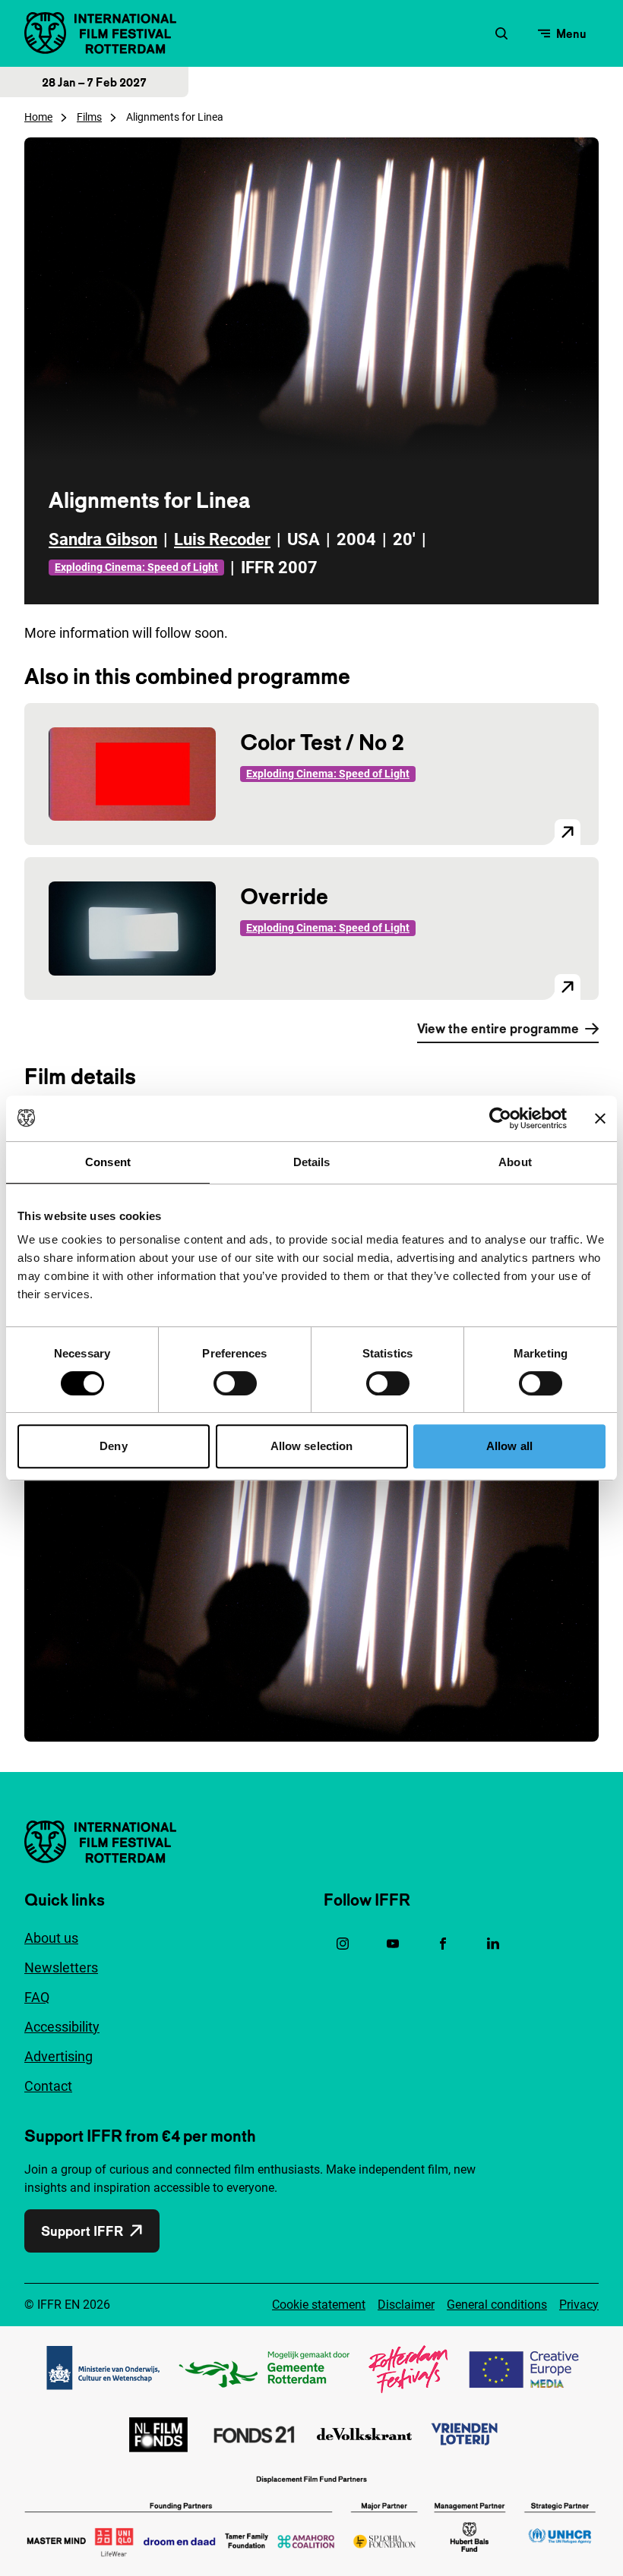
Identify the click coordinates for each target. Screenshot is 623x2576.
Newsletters (61, 1967)
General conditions (497, 2305)
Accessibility (62, 2027)
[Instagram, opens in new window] (343, 1944)
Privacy (579, 2305)
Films (89, 117)
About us (51, 1938)
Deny (113, 1446)
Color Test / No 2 (322, 742)
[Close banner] (600, 1118)
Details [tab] (312, 1162)
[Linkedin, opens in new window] (493, 1944)
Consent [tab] (108, 1162)
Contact (48, 2086)
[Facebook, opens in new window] (443, 1944)
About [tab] (515, 1162)
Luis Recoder (222, 539)
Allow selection (312, 1446)
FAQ (37, 1997)
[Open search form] (501, 33)
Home (38, 117)
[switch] (235, 1383)
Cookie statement (319, 2305)
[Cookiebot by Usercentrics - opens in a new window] (500, 1118)
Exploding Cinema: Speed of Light (136, 567)
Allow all (509, 1446)
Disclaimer (406, 2305)
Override (284, 896)
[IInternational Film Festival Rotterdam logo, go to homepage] (100, 33)
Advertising (59, 2056)
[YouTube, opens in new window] (393, 1944)
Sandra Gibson (103, 539)
